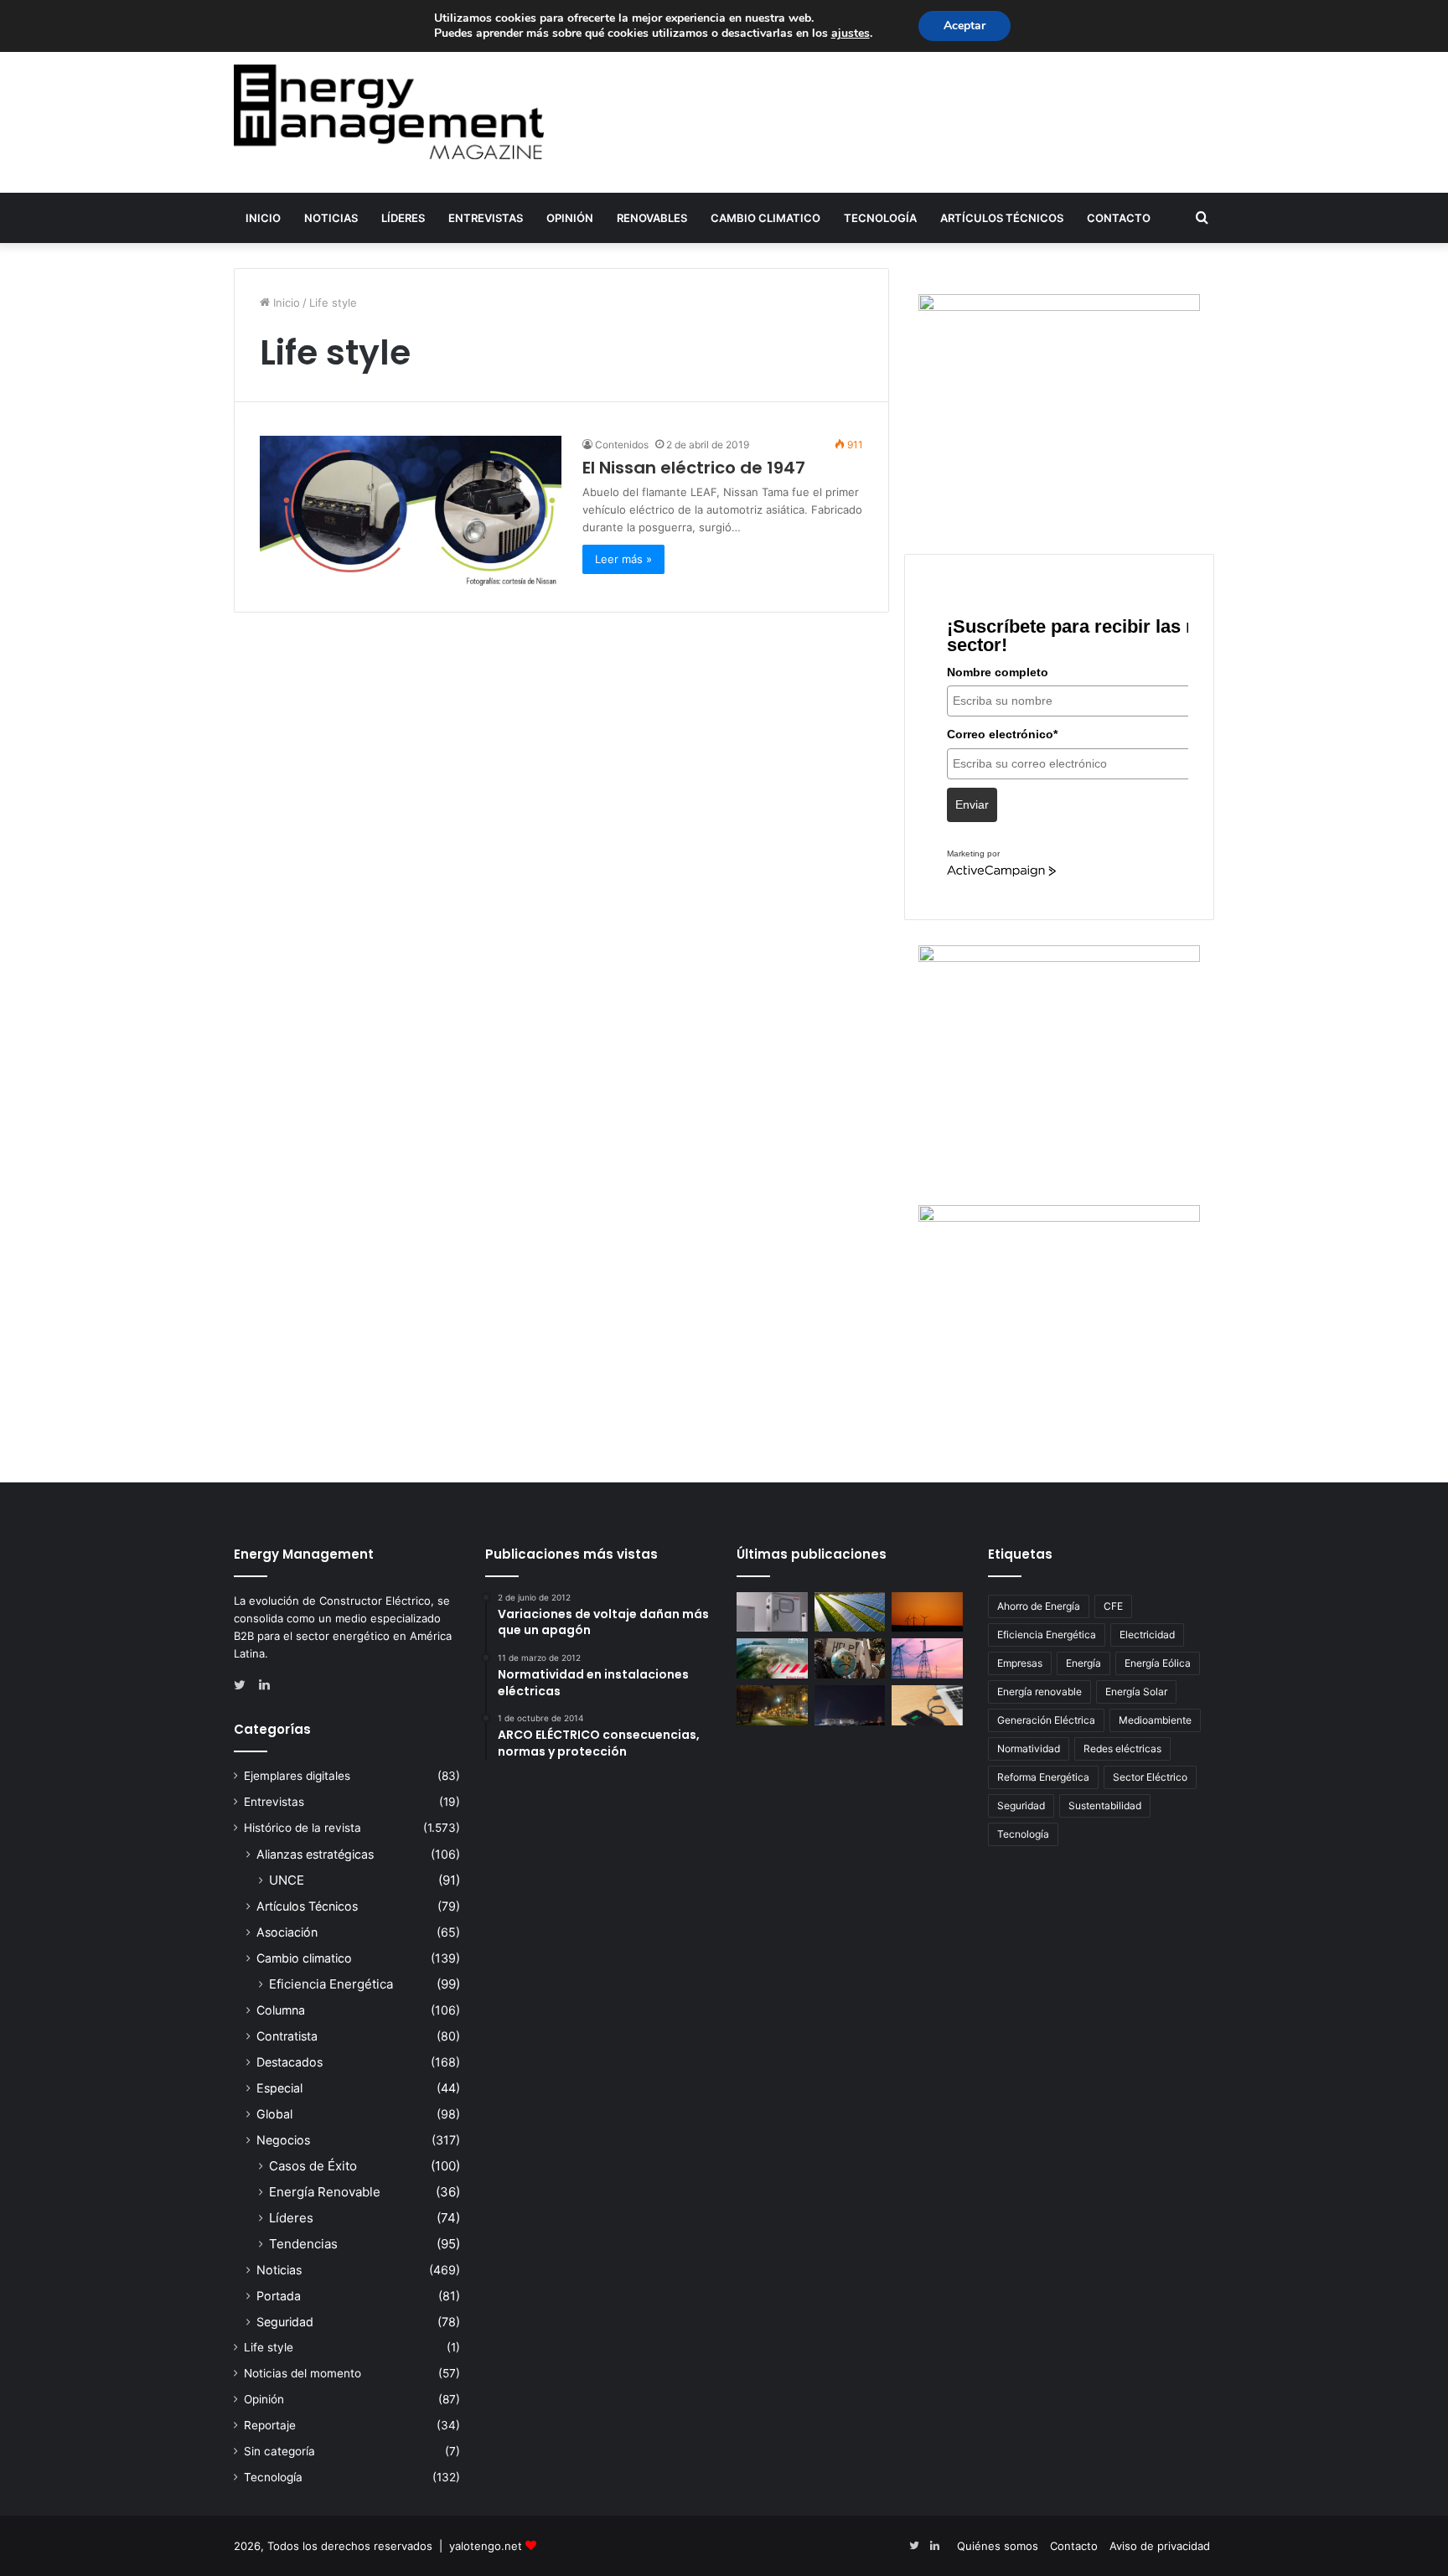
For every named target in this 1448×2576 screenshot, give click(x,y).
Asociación (287, 1932)
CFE (1113, 1606)
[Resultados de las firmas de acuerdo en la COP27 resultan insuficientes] (850, 1658)
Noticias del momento (303, 2373)
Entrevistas (486, 218)
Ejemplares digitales (297, 1776)
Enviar (972, 804)
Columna (281, 2010)
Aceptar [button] (964, 26)
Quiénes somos (998, 2546)
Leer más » (623, 559)
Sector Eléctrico (1150, 1777)
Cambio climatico (765, 218)
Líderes (403, 218)
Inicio (263, 218)
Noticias (331, 218)
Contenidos (622, 445)
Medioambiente (1155, 1720)
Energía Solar (1136, 1691)
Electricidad (1147, 1635)
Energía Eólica (1158, 1663)
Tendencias (303, 2244)
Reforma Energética (1043, 1777)
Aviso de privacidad (1160, 2546)
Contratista (287, 2036)
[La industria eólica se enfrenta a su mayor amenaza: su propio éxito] (927, 1612)
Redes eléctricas (1122, 1748)
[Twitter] (244, 1685)
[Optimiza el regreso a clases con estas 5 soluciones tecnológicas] (927, 1705)
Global (274, 2114)
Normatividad (1029, 1748)
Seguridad (285, 2322)
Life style (269, 2347)
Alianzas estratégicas (315, 1854)
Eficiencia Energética (331, 1984)
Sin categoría (279, 2451)
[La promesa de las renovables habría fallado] (850, 1612)
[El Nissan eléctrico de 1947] (411, 511)
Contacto (1119, 218)
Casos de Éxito (313, 2166)
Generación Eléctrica (1046, 1720)
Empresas (1020, 1663)
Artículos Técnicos (1002, 218)
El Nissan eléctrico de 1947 (694, 468)
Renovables (652, 218)
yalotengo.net (486, 2546)
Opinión (570, 218)
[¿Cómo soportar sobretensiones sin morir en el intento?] (850, 1705)
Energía (1083, 1663)
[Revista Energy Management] (389, 112)
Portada (279, 2296)
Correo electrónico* (1002, 734)
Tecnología (880, 218)
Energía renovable (1039, 1691)
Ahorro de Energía (1039, 1606)
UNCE (287, 1880)
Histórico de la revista (303, 1828)
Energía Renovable (325, 2192)
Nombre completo (998, 672)
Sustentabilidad (1105, 1805)
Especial (279, 2088)
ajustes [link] (851, 33)
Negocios (283, 2140)
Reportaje (270, 2425)
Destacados (290, 2062)
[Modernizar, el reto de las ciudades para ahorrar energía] (772, 1705)
